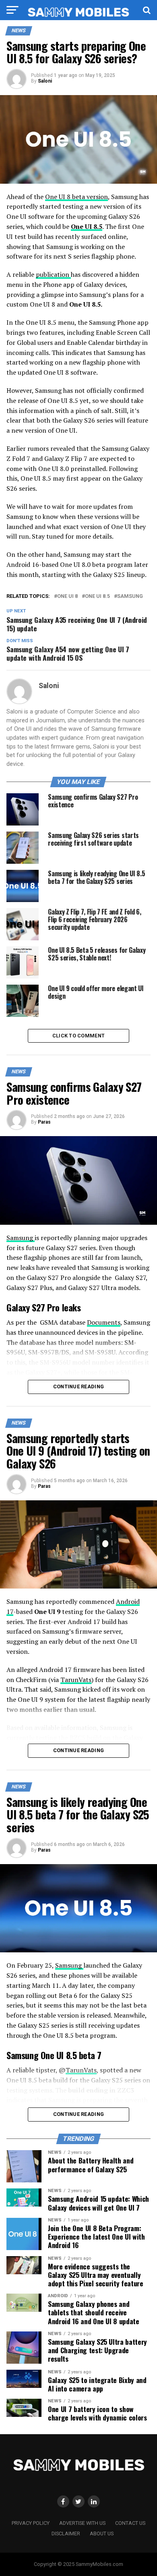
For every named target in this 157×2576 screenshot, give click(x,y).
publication (53, 274)
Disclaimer (66, 2533)
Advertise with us (82, 2523)
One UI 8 (67, 596)
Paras (44, 1122)
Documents (104, 1322)
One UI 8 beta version (76, 197)
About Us (102, 2533)
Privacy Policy (31, 2523)
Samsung (130, 596)
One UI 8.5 (87, 226)
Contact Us (130, 2523)
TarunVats (76, 1680)
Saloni (45, 81)
